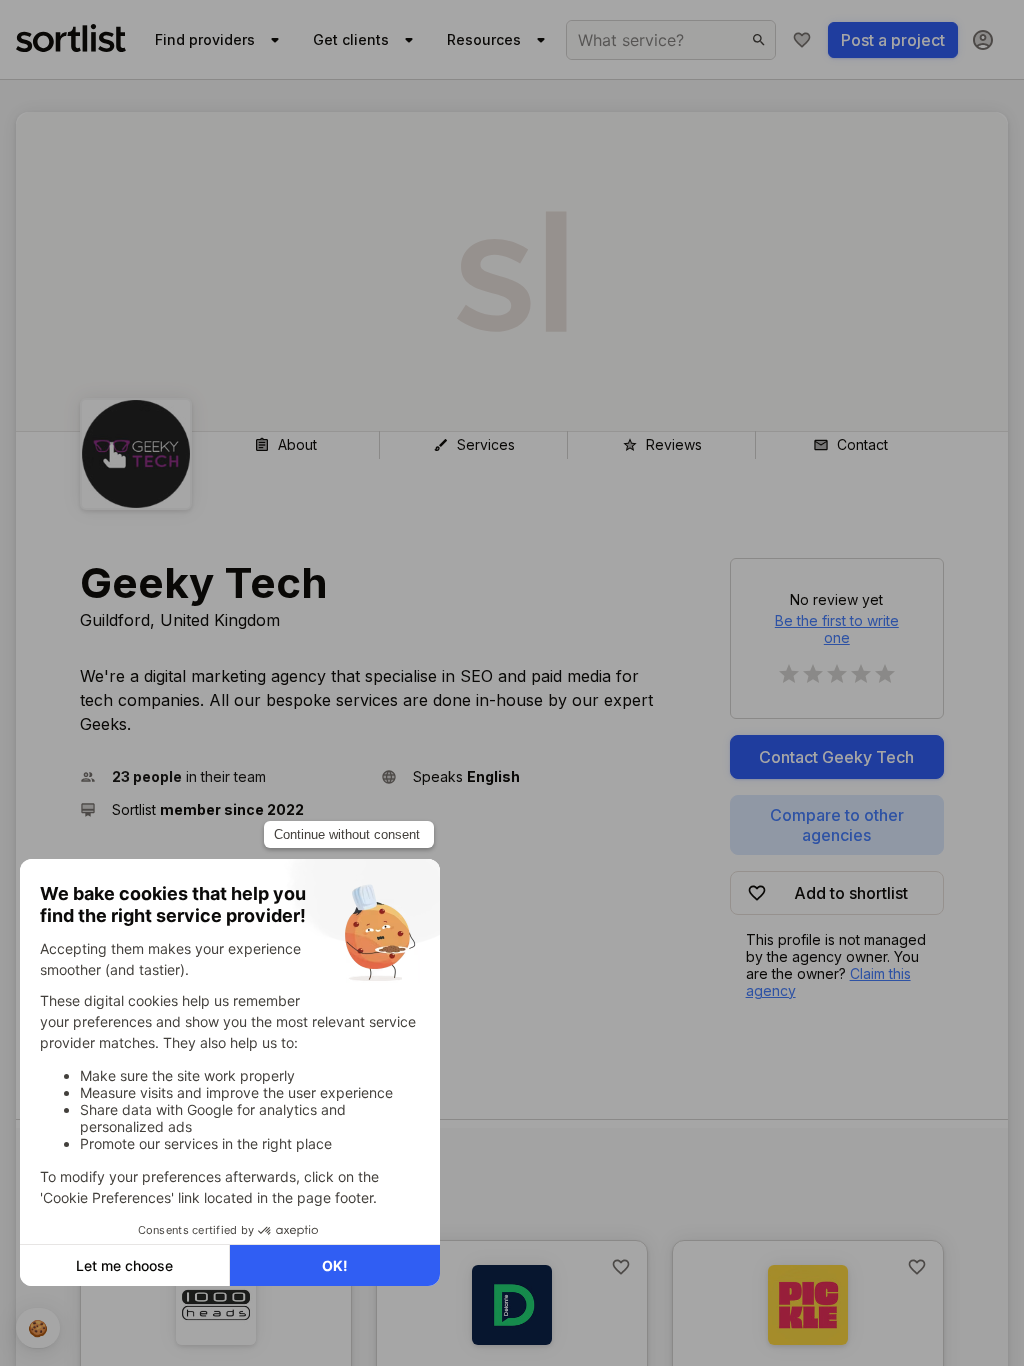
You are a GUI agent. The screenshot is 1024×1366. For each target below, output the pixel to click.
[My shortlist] (802, 40)
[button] (222, 776)
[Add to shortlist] (621, 1267)
